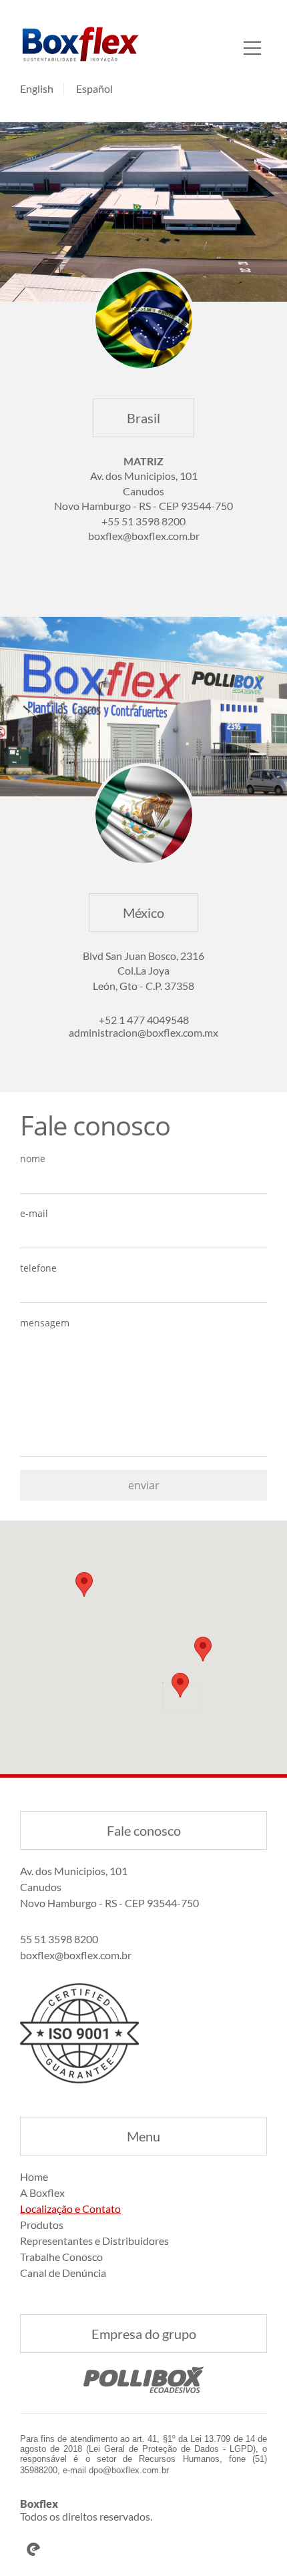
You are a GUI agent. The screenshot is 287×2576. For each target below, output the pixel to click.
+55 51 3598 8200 (143, 521)
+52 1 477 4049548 (144, 1020)
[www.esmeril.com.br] (143, 2549)
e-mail (34, 1213)
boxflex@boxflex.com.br (144, 536)
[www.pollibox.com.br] (143, 2380)
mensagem (45, 1323)
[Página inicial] (80, 44)
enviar (144, 1485)
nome (33, 1158)
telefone (38, 1268)
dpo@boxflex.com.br (129, 2470)
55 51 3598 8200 (59, 1939)
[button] (180, 1685)
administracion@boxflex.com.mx (143, 1032)
